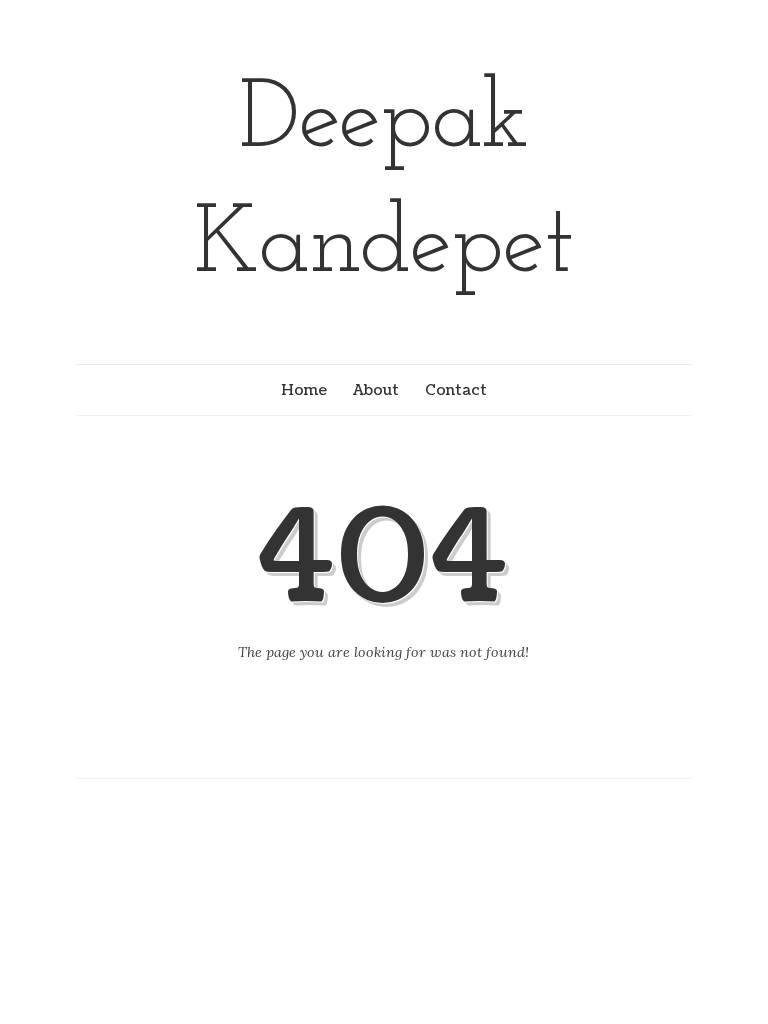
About (376, 390)
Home (304, 390)
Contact (456, 390)
